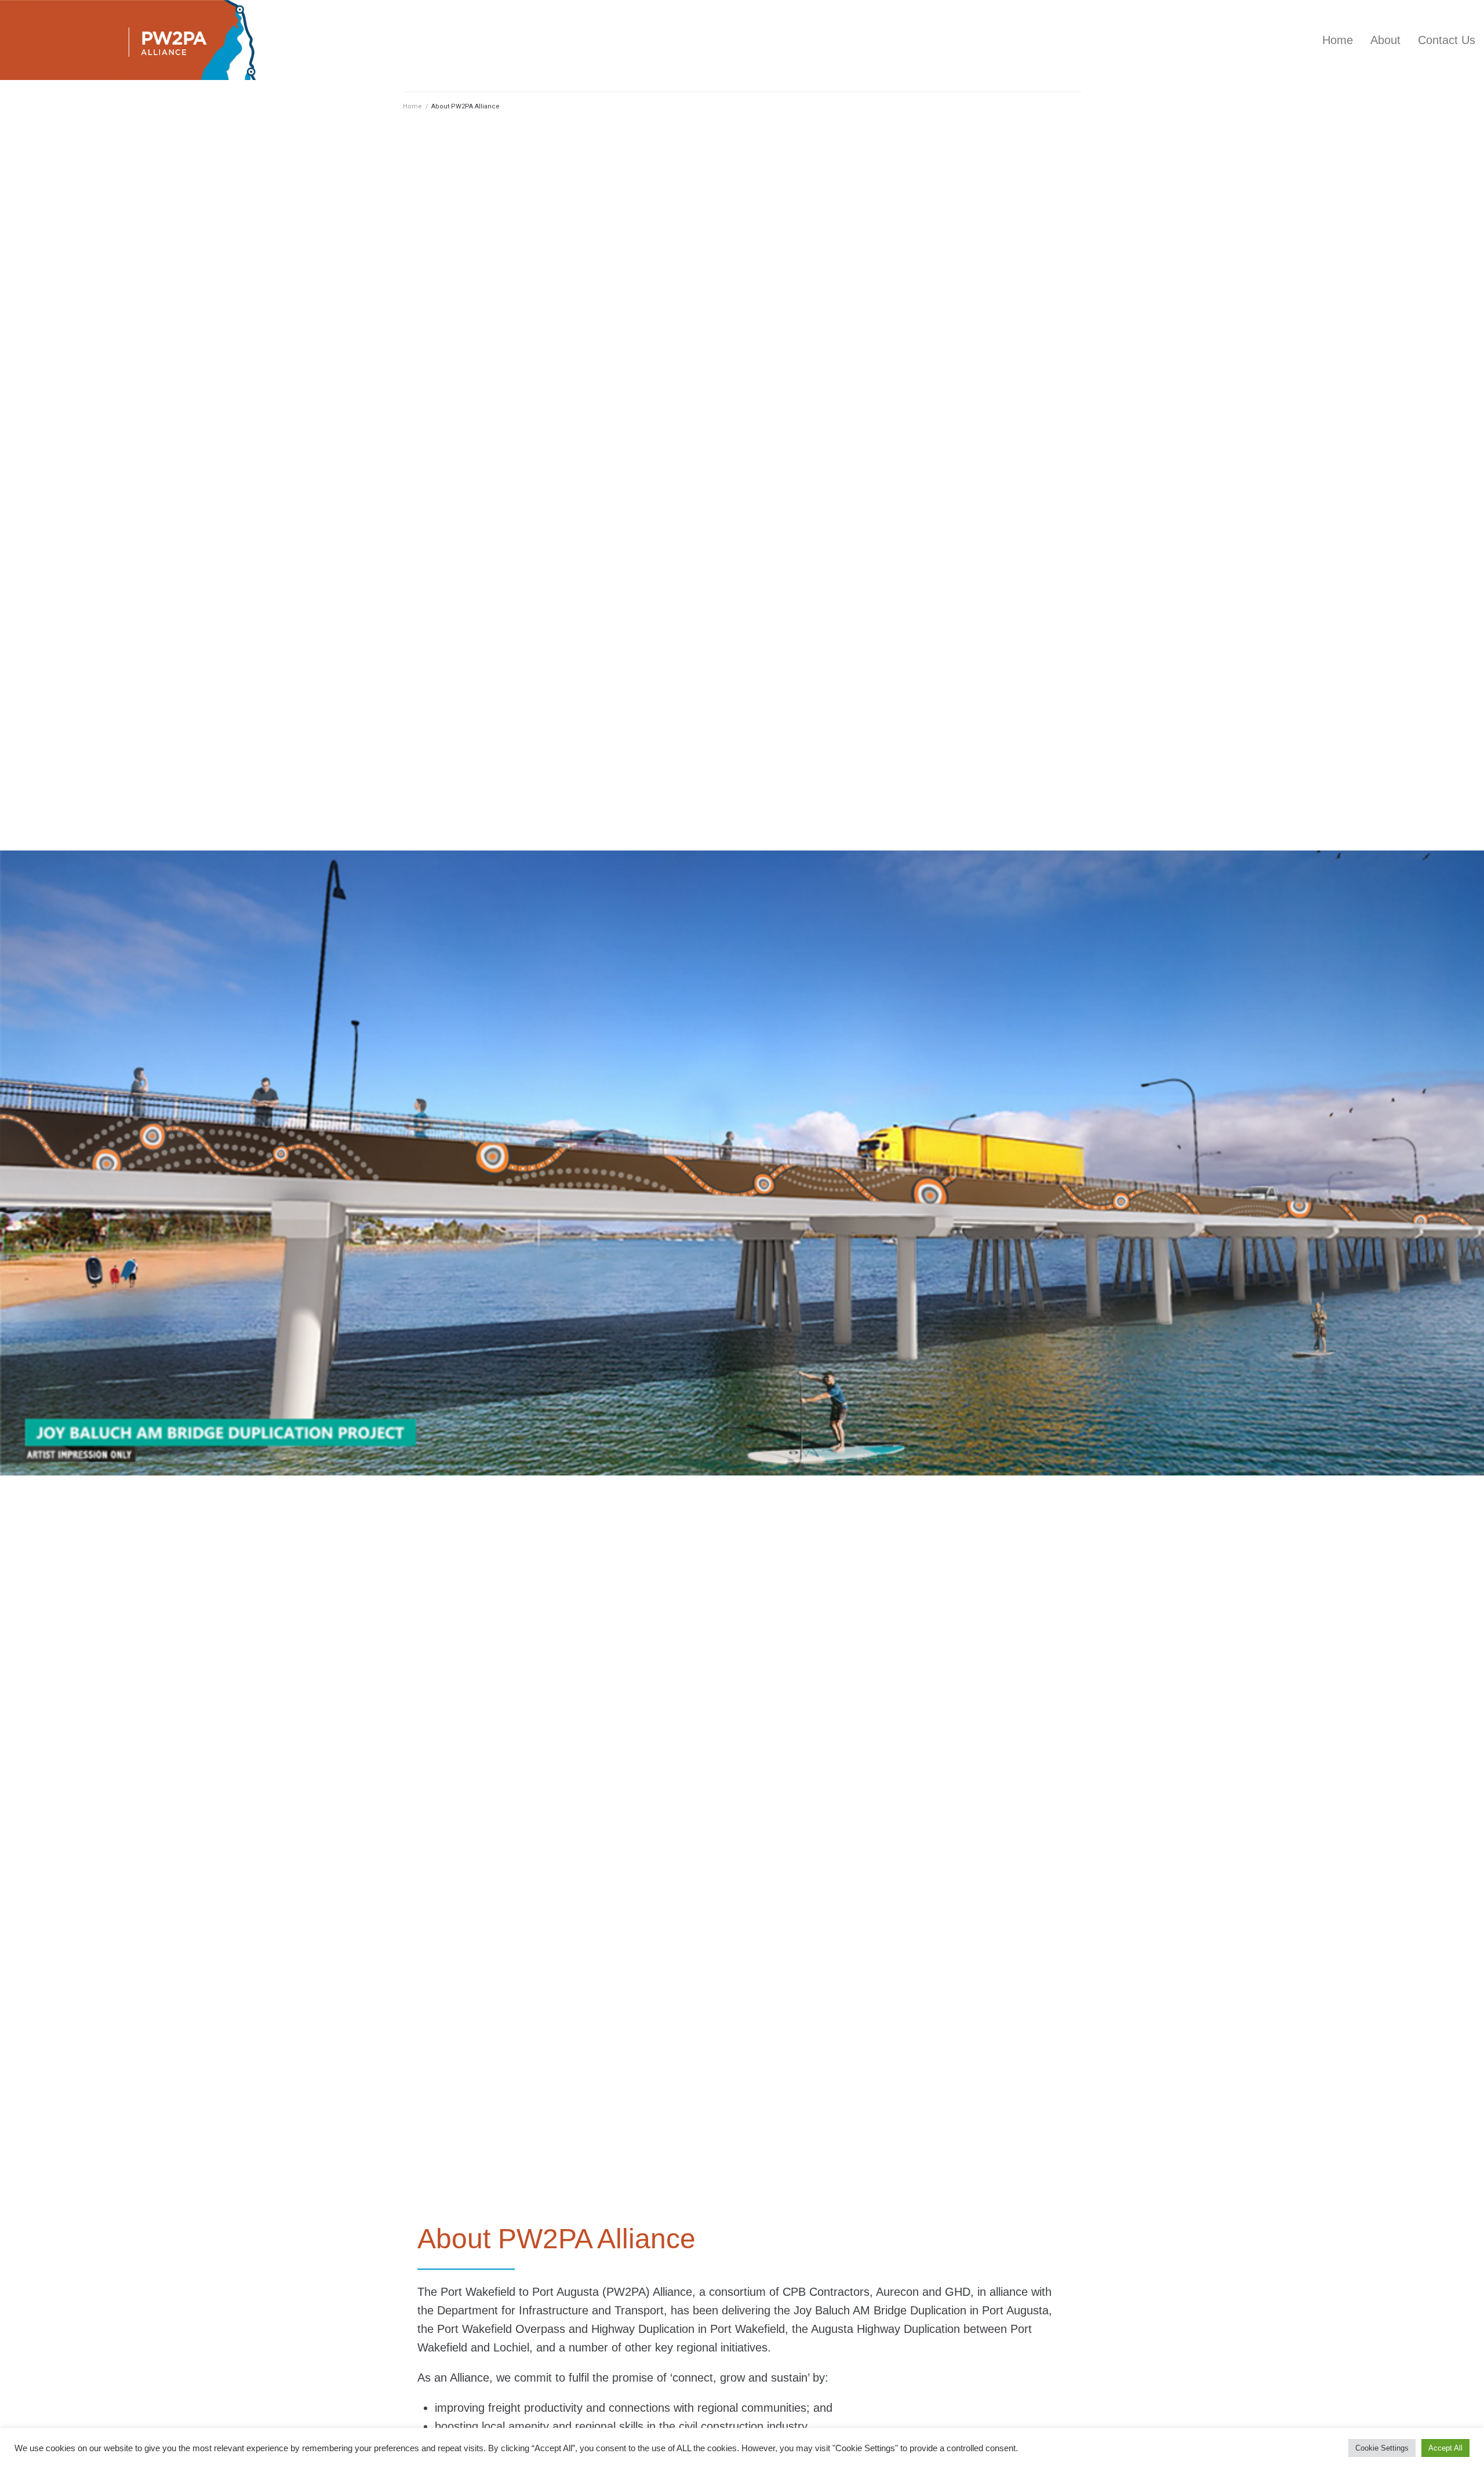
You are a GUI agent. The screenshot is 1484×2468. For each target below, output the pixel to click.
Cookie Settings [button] (1382, 2448)
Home (412, 106)
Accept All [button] (1445, 2448)
